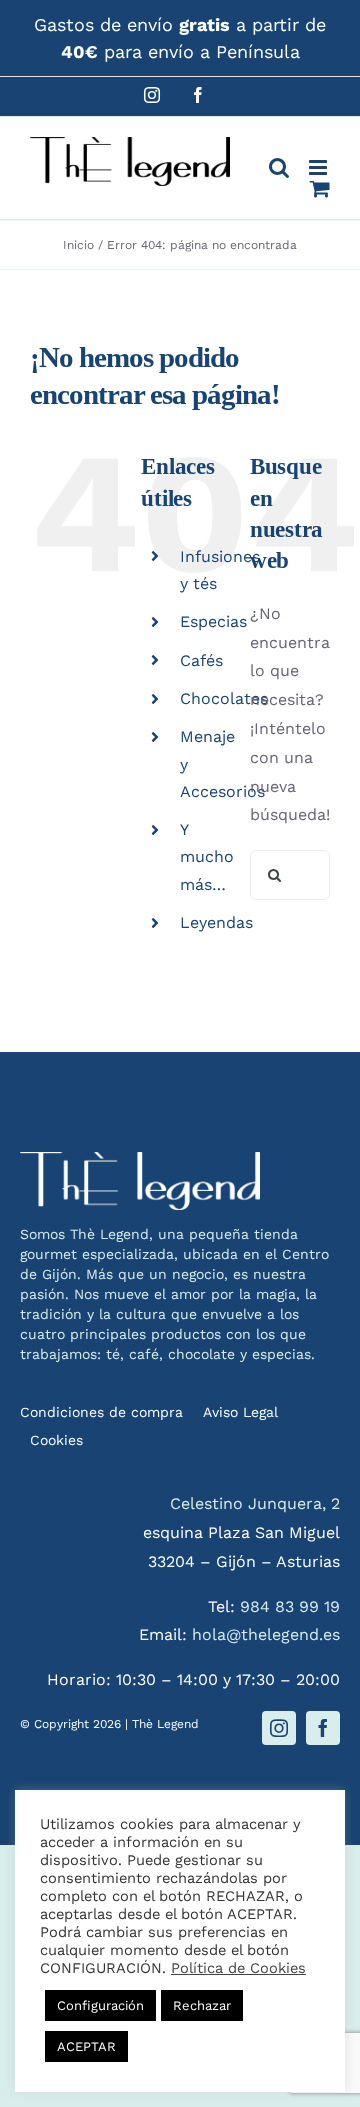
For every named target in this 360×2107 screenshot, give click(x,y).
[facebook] (323, 1728)
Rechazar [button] (202, 2005)
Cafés (201, 660)
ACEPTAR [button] (86, 2046)
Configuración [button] (100, 2005)
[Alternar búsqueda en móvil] (279, 167)
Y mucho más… (207, 856)
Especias (213, 621)
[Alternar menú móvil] (319, 167)
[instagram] (279, 1728)
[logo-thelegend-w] (140, 1159)
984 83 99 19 (290, 1606)
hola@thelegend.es (266, 1634)
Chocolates (224, 698)
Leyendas (216, 922)
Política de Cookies (238, 1968)
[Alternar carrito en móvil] (320, 188)
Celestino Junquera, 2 (255, 1503)
